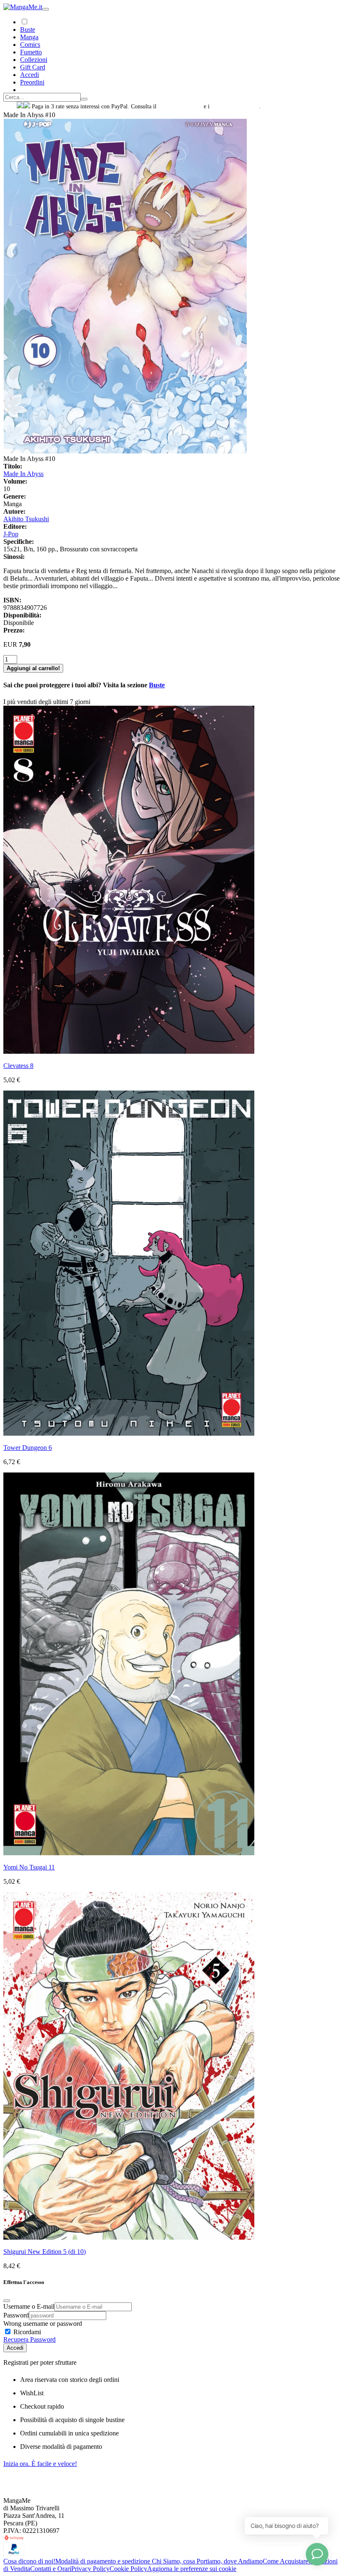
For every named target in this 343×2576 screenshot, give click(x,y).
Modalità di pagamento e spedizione (104, 2561)
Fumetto (31, 52)
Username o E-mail (29, 2306)
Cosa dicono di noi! (29, 2561)
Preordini (32, 82)
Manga (29, 37)
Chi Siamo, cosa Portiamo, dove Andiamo (207, 2561)
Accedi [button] (29, 75)
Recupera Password (29, 2339)
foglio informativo (180, 106)
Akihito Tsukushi (26, 519)
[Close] (7, 2301)
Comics (30, 45)
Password (16, 2315)
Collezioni (34, 60)
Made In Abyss (23, 474)
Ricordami (26, 2332)
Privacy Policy (90, 2569)
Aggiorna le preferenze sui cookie (192, 2569)
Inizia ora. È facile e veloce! (40, 2464)
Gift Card (33, 67)
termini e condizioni (235, 106)
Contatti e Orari (51, 2569)
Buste (28, 29)
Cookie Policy (128, 2569)
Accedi (15, 2348)
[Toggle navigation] (46, 9)
